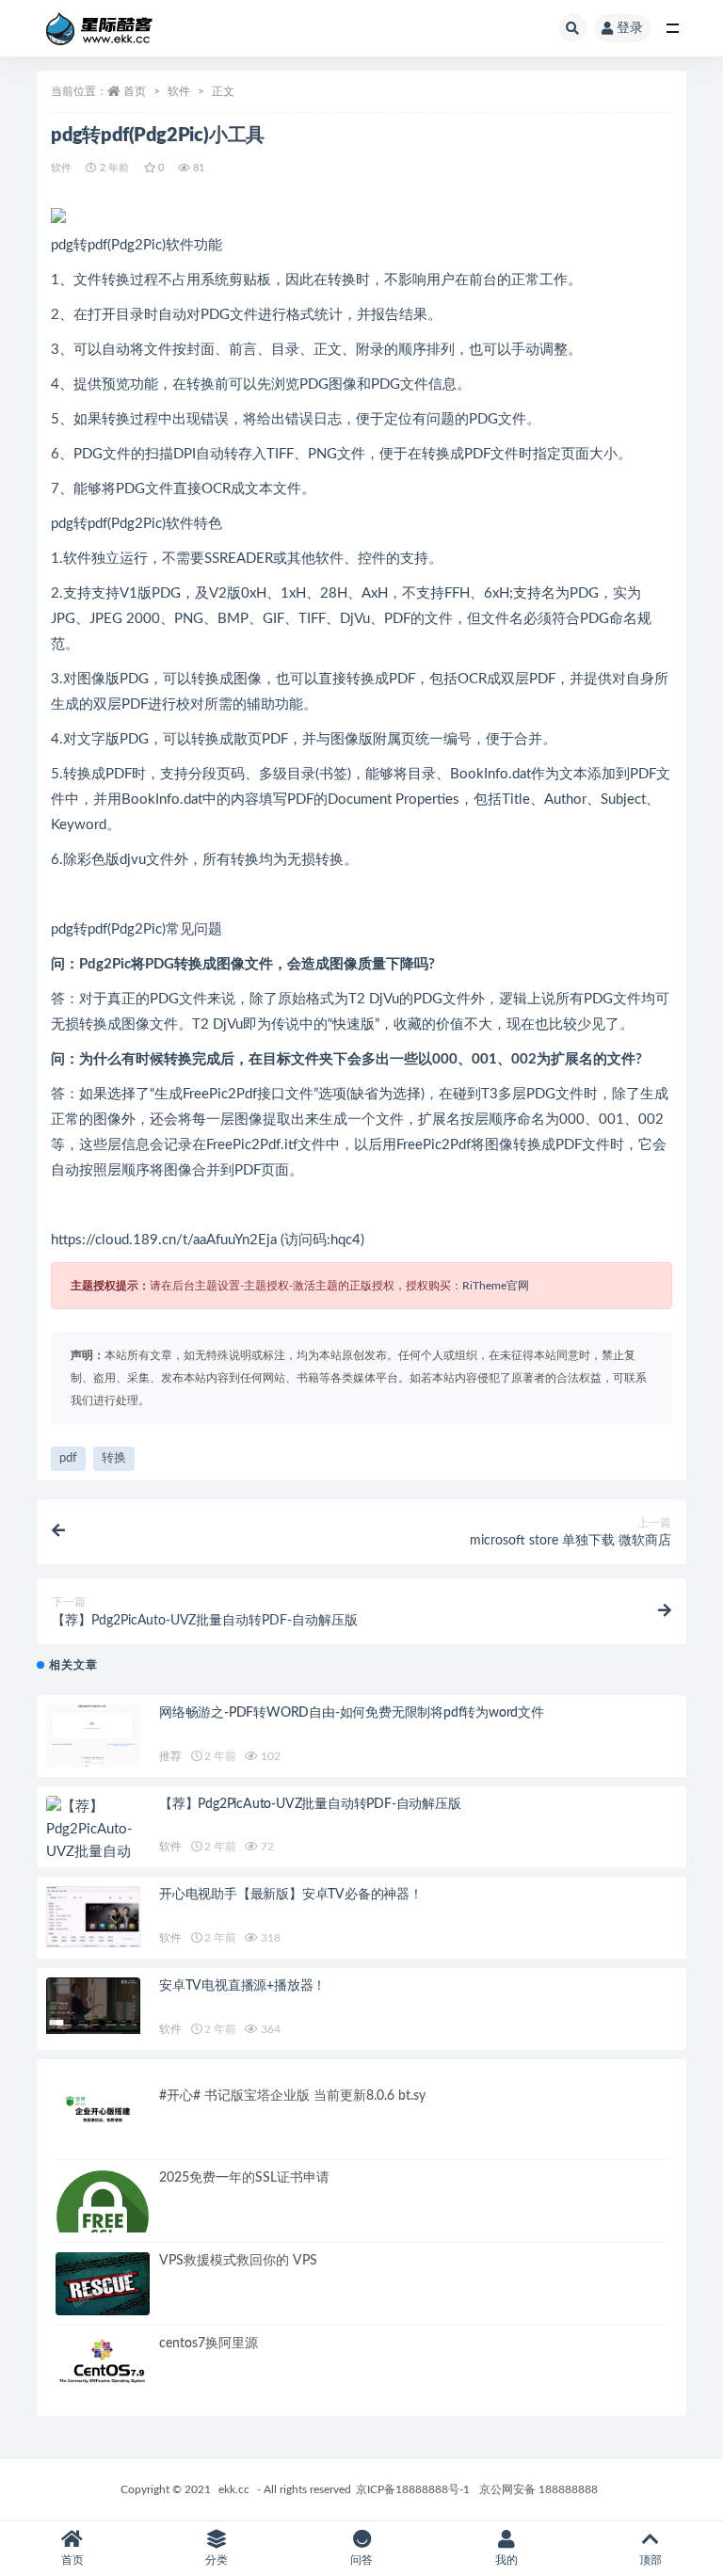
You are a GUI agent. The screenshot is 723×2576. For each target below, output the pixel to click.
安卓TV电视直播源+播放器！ (242, 1986)
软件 (179, 91)
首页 (135, 91)
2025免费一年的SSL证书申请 (244, 2178)
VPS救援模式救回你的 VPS (238, 2261)
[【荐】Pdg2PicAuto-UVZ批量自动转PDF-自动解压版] (93, 1852)
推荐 (170, 1756)
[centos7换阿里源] (103, 2362)
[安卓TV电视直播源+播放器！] (93, 2006)
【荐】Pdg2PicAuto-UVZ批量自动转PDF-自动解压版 (310, 1804)
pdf (68, 1458)
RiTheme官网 (496, 1286)
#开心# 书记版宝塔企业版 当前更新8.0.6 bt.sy (292, 2096)
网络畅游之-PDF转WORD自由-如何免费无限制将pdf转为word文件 (352, 1713)
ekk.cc (234, 2489)
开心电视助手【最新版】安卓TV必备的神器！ (291, 1895)
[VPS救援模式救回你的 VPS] (103, 2288)
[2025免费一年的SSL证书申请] (103, 2216)
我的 (506, 2560)
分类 (217, 2560)
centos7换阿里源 (209, 2344)
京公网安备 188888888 (538, 2489)
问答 (361, 2560)
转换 (114, 1458)
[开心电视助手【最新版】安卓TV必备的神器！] (93, 1916)
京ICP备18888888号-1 (413, 2489)
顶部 (651, 2560)
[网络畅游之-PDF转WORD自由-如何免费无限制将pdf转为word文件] (93, 1742)
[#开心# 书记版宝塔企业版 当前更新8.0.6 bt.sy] (103, 2114)
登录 (630, 28)
